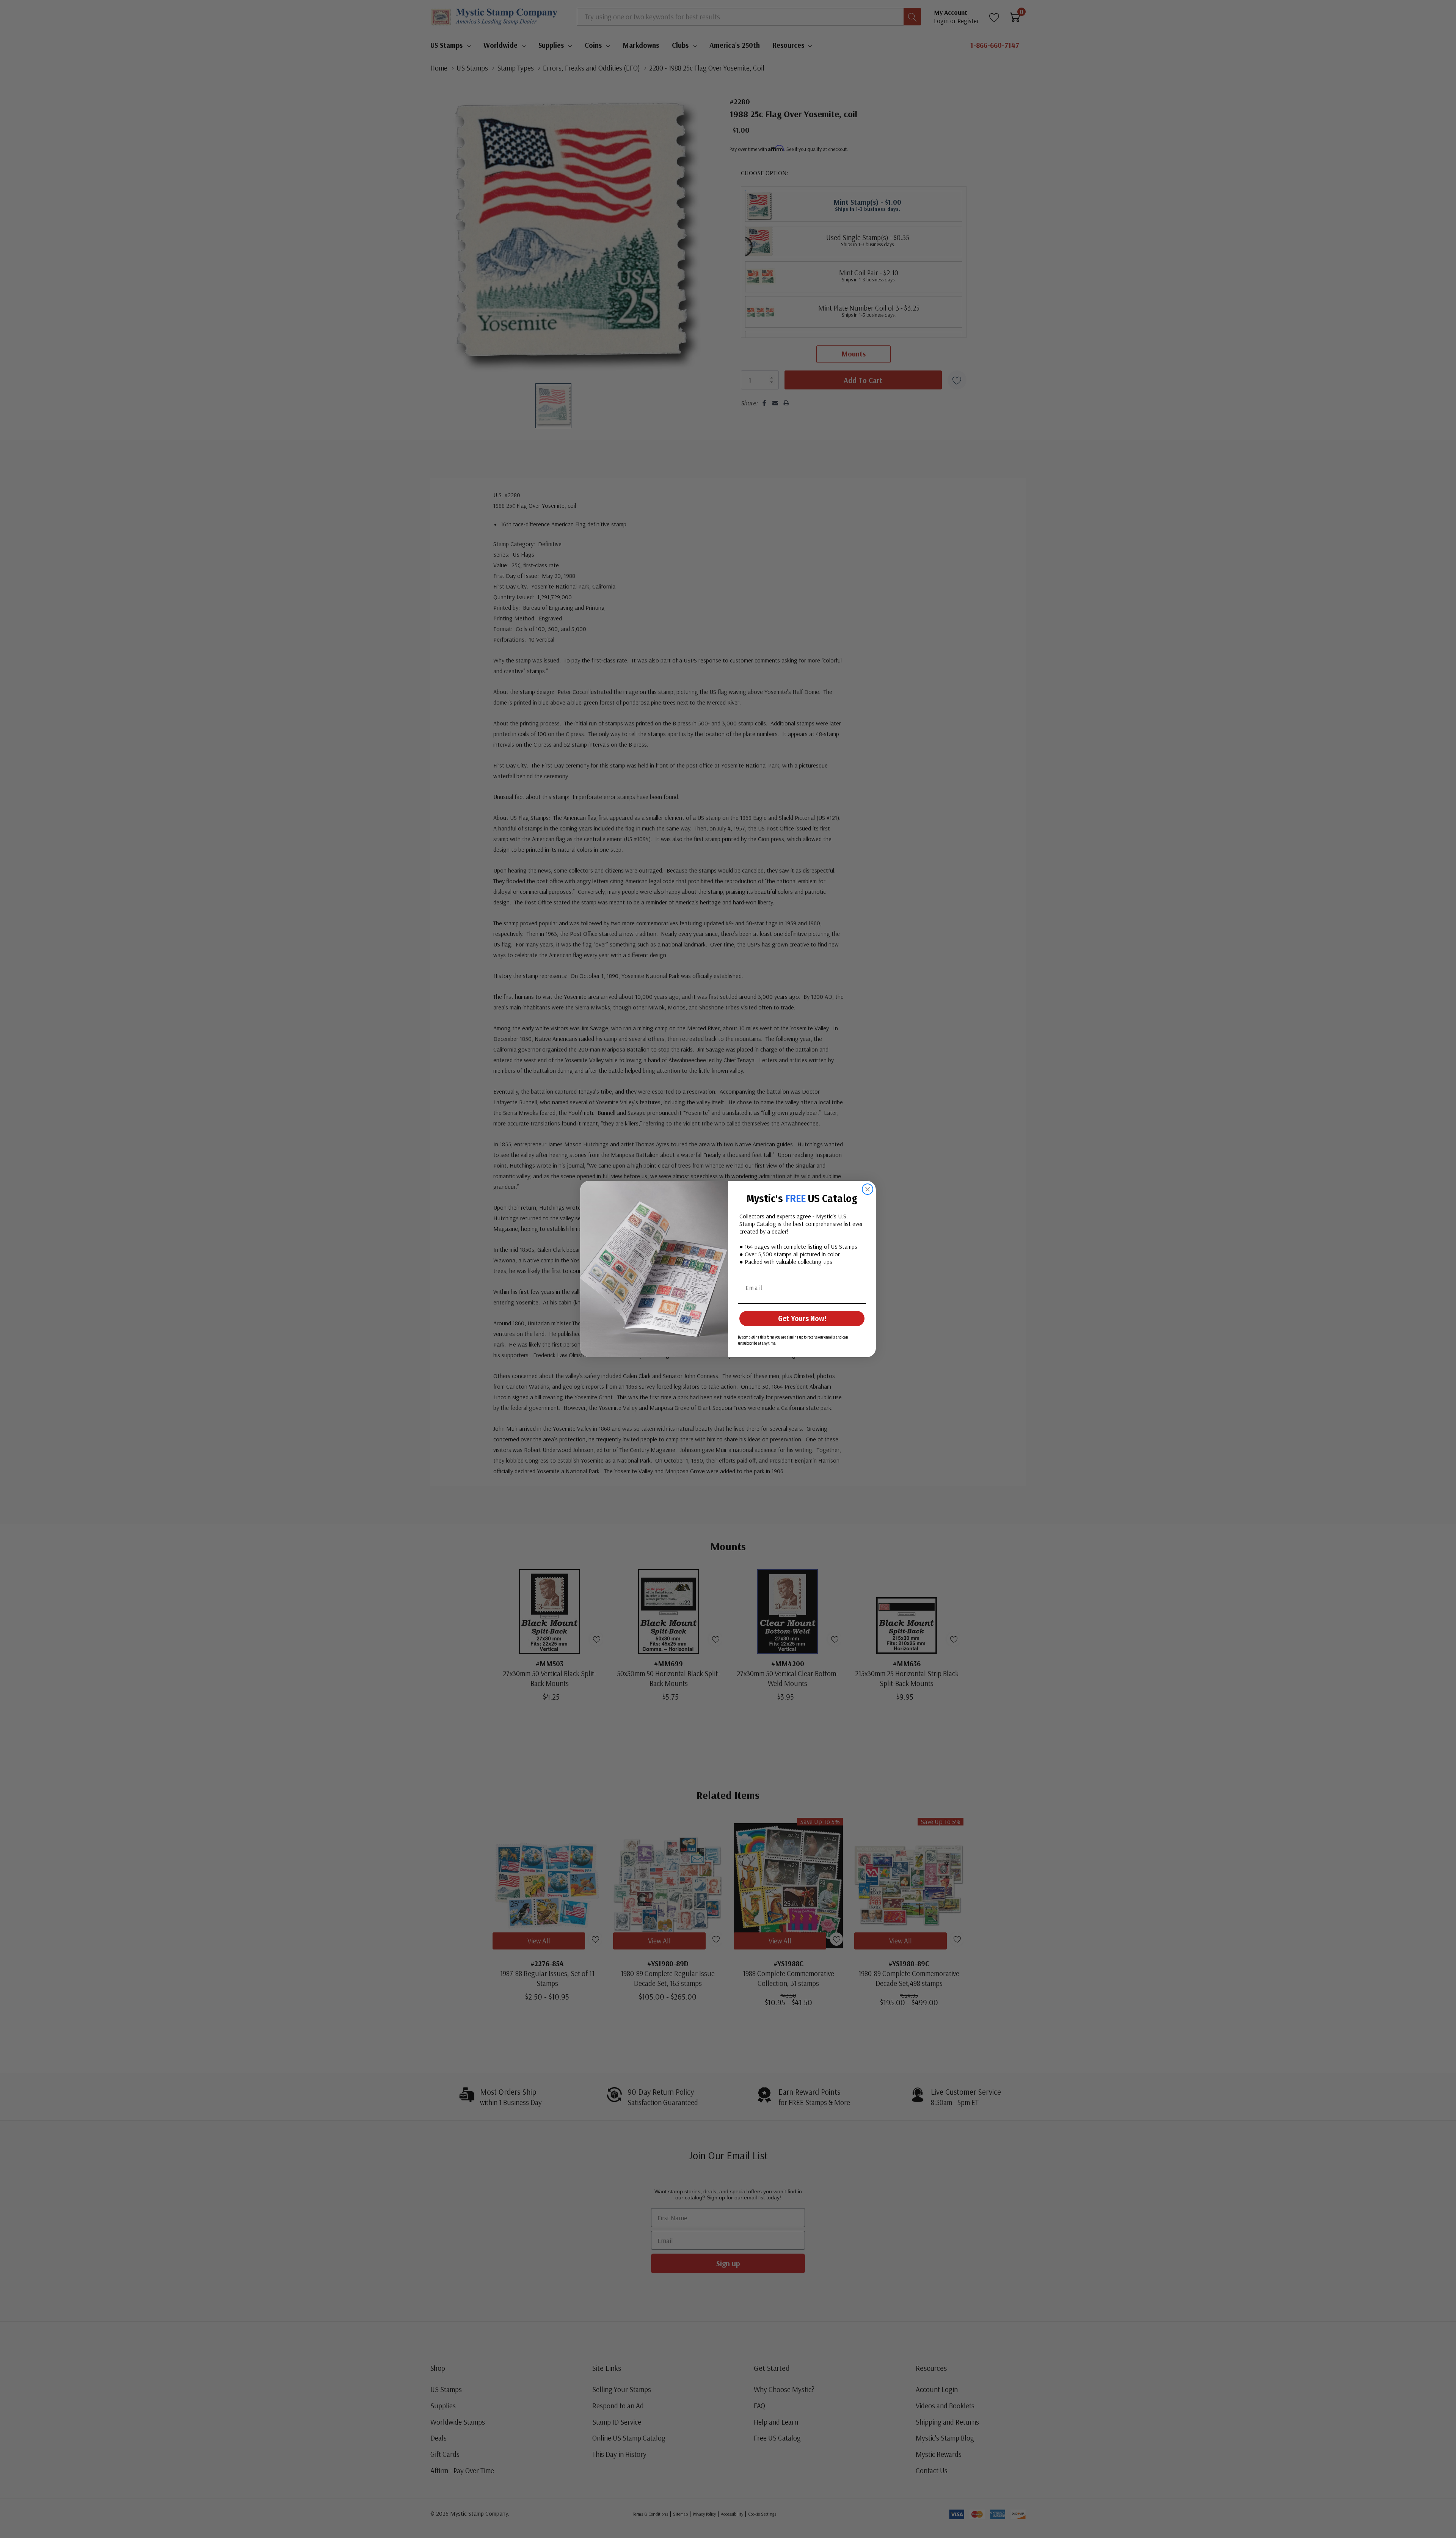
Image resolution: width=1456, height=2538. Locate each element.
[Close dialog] (868, 1189)
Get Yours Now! (802, 1318)
